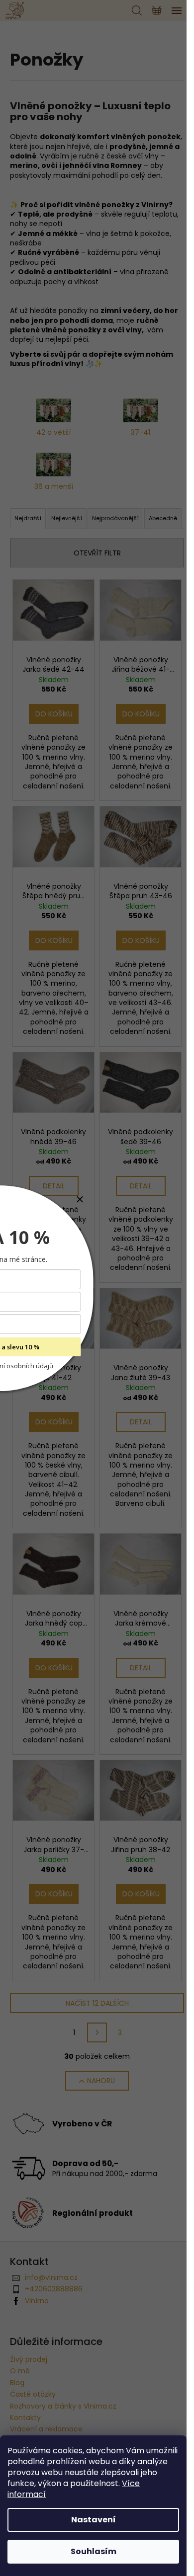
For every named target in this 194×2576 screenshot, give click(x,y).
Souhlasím (94, 2551)
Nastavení (94, 2520)
